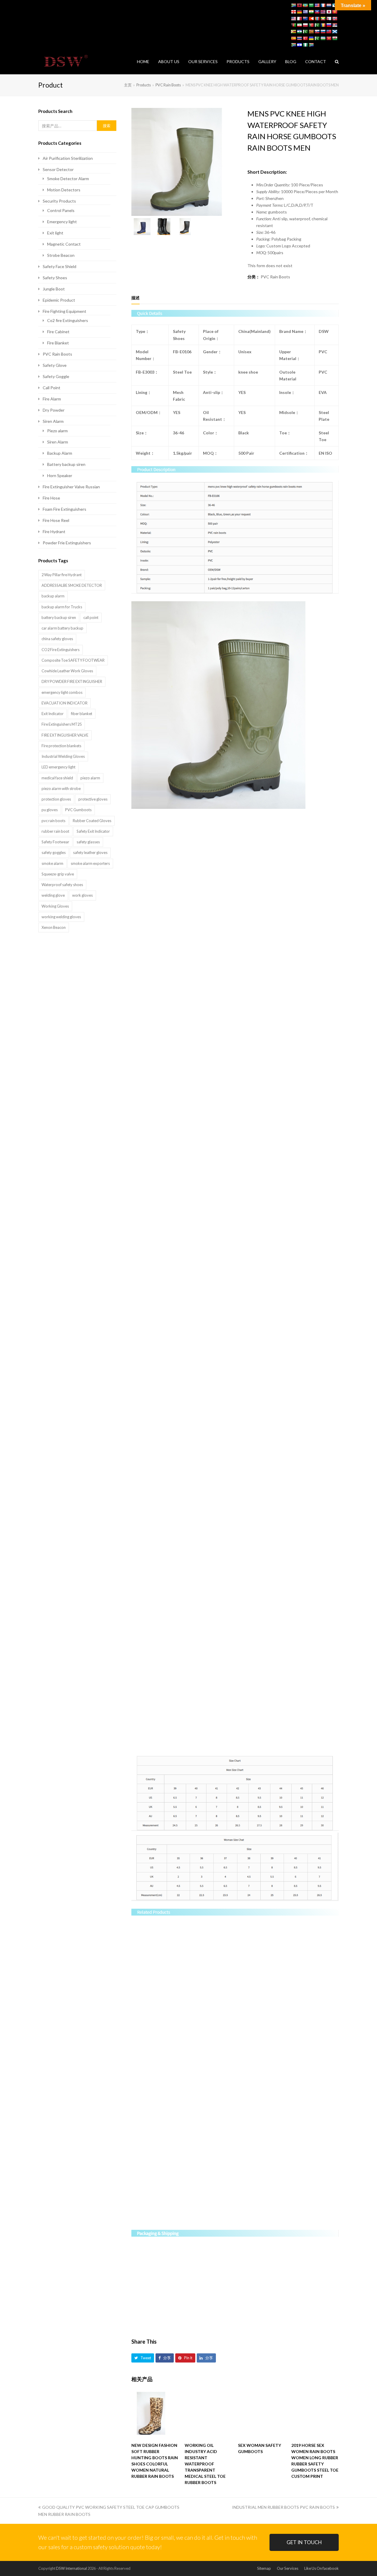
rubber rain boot (55, 831)
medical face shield (57, 778)
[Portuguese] (311, 25)
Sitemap (264, 2568)
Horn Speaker (60, 475)
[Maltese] (299, 19)
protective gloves (93, 799)
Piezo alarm (57, 431)
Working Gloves (55, 906)
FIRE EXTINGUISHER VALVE (65, 735)
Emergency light (62, 222)
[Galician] (335, 5)
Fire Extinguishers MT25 (62, 724)
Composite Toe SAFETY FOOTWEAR (73, 660)
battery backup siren (59, 617)
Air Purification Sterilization (68, 158)
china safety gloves (57, 639)
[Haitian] (317, 12)
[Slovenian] (323, 32)
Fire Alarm (52, 399)
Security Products (59, 201)
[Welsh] (335, 38)
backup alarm (53, 596)
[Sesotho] (299, 32)
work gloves (82, 895)
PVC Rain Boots (275, 277)
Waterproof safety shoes (62, 885)
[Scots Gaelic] (335, 32)
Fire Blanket (58, 343)
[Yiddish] (299, 45)
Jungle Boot (54, 289)
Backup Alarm (60, 453)
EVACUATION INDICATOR (65, 703)
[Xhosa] (293, 45)
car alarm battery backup (62, 628)
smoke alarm (52, 863)
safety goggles (54, 852)
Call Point (52, 388)
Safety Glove (55, 365)
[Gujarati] (311, 12)
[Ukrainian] (311, 38)
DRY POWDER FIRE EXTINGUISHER (72, 681)
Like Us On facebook (321, 2568)
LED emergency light (58, 767)
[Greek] (305, 12)
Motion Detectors (64, 190)
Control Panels (61, 210)
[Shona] (293, 32)
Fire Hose (51, 498)
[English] (317, 5)
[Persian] (299, 25)
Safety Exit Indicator (93, 831)
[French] (323, 5)
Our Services (288, 2568)
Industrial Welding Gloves (63, 756)
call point (91, 617)
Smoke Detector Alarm (68, 179)
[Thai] (299, 38)
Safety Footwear (55, 842)
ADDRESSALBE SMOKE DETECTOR (72, 585)
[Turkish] (305, 38)
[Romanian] (323, 25)
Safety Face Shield (59, 266)
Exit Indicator (53, 714)
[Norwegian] (335, 19)
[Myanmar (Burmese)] (323, 19)
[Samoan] (329, 32)
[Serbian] (335, 25)
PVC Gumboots (78, 810)
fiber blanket (82, 714)
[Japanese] (329, 12)
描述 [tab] (135, 298)
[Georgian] (293, 12)
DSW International (71, 2568)
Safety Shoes (55, 278)
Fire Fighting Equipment (65, 311)
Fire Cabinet (58, 332)
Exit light (55, 233)
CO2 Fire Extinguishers (61, 650)
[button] (143, 2358)
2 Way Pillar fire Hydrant (62, 575)
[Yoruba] (305, 45)
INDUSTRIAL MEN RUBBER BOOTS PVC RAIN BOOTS (283, 2507)
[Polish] (305, 25)
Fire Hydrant (54, 532)
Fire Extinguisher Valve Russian (71, 487)
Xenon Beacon (54, 927)
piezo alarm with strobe (61, 788)
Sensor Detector (58, 169)
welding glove (53, 895)
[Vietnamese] (329, 38)
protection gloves (56, 799)
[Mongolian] (317, 19)
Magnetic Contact (64, 244)
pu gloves (50, 810)
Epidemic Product (59, 300)
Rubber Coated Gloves (92, 821)
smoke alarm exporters (90, 863)
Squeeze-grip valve (58, 874)
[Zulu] (311, 45)
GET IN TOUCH (304, 2542)
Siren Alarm (53, 421)
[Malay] (293, 19)
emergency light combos (62, 692)
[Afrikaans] (293, 5)
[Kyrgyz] (335, 12)
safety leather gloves (90, 852)
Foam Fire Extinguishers (65, 509)
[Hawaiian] (323, 12)
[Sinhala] (311, 32)
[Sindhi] (305, 32)
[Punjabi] (317, 25)
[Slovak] (317, 32)
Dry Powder (54, 410)
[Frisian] (329, 5)
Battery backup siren (66, 464)
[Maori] (305, 19)
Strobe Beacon (61, 255)
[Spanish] (293, 38)
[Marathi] (311, 19)
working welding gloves (61, 917)
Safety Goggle (56, 376)
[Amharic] (305, 5)
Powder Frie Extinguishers (67, 543)
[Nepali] (329, 19)
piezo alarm (90, 778)
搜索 (107, 126)
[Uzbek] (323, 38)
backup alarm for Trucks (62, 607)
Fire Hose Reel (56, 520)
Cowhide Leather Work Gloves (67, 671)
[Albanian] (299, 5)
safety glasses (88, 842)
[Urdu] (317, 38)
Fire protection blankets (61, 746)
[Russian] (329, 25)
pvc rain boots (53, 821)
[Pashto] (293, 25)
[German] (299, 12)
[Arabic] (311, 5)
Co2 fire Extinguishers (68, 320)
